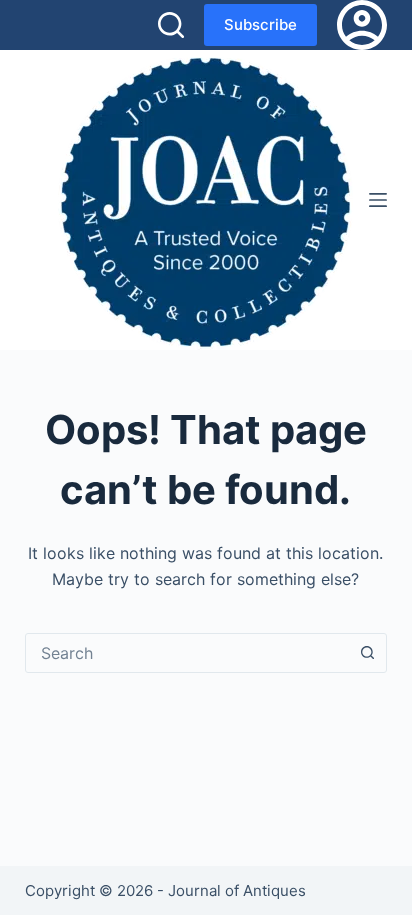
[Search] (171, 25)
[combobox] (187, 653)
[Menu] (378, 200)
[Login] (362, 25)
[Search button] (367, 653)
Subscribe (260, 24)
